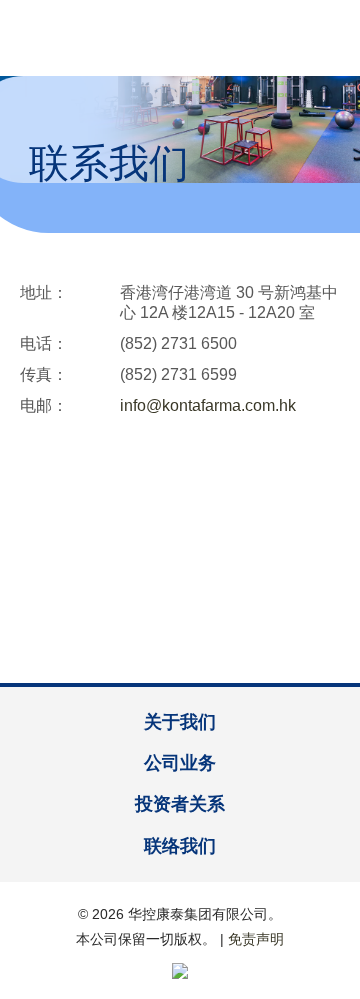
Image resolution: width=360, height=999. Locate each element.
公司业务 (180, 763)
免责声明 (256, 939)
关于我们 (180, 722)
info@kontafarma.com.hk (208, 405)
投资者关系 (180, 804)
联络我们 (180, 846)
